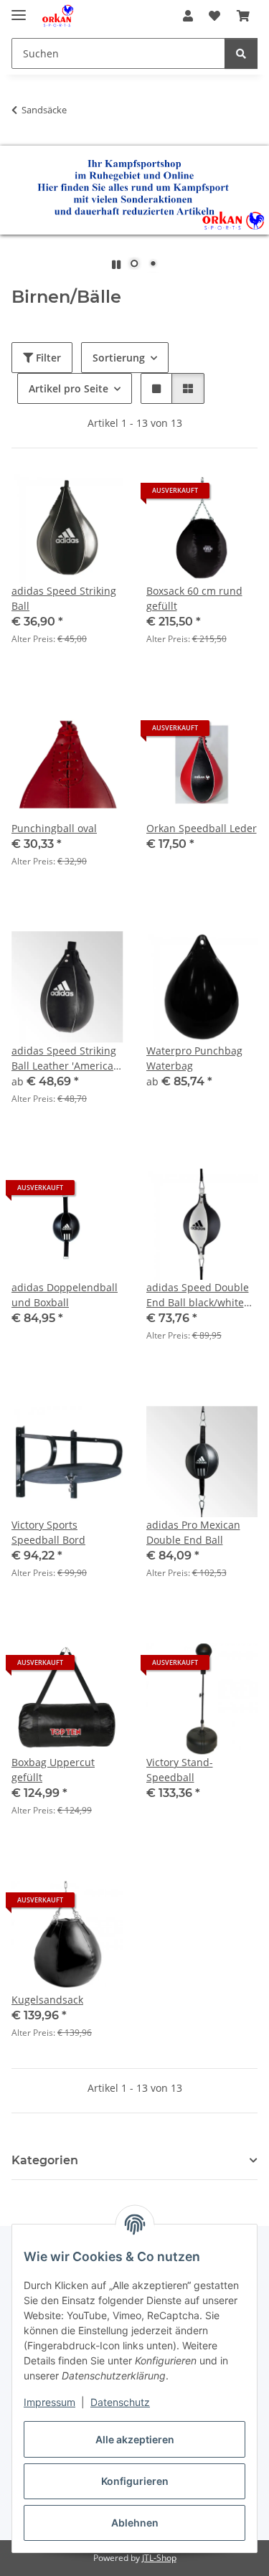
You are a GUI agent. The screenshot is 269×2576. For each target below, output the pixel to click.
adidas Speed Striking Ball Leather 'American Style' (66, 1058)
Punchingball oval (54, 828)
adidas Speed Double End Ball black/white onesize (198, 1295)
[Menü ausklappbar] (19, 9)
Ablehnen (135, 2523)
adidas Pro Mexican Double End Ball (193, 1532)
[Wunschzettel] (214, 16)
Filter (47, 358)
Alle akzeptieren (135, 2439)
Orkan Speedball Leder (202, 828)
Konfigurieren (135, 2481)
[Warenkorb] (243, 16)
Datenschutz (120, 2402)
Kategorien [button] (45, 2160)
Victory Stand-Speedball (180, 1770)
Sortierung (119, 358)
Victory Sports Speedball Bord (48, 1532)
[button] (188, 16)
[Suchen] (241, 53)
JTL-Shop (159, 2558)
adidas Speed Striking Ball (64, 598)
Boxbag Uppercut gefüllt (53, 1770)
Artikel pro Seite (69, 388)
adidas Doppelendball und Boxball (65, 1295)
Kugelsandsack (47, 2000)
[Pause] (116, 264)
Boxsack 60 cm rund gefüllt (194, 598)
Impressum (49, 2402)
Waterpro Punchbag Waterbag (194, 1058)
